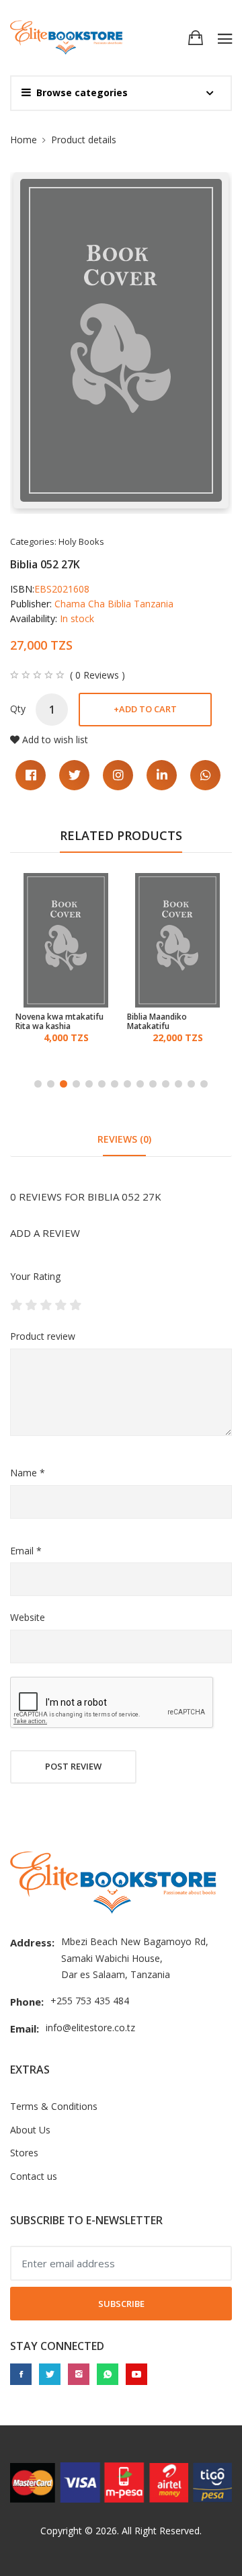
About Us (30, 2130)
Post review (73, 1766)
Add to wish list (55, 740)
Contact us (34, 2176)
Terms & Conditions (54, 2106)
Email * (26, 1551)
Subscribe (121, 2304)
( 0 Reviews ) (97, 675)
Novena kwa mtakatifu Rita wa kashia (59, 1022)
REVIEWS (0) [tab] (124, 1139)
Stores (24, 2153)
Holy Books (81, 541)
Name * (28, 1473)
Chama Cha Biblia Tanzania (114, 604)
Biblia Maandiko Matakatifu (157, 1022)
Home (24, 140)
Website (28, 1617)
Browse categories (82, 92)
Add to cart (145, 709)
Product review (43, 1336)
